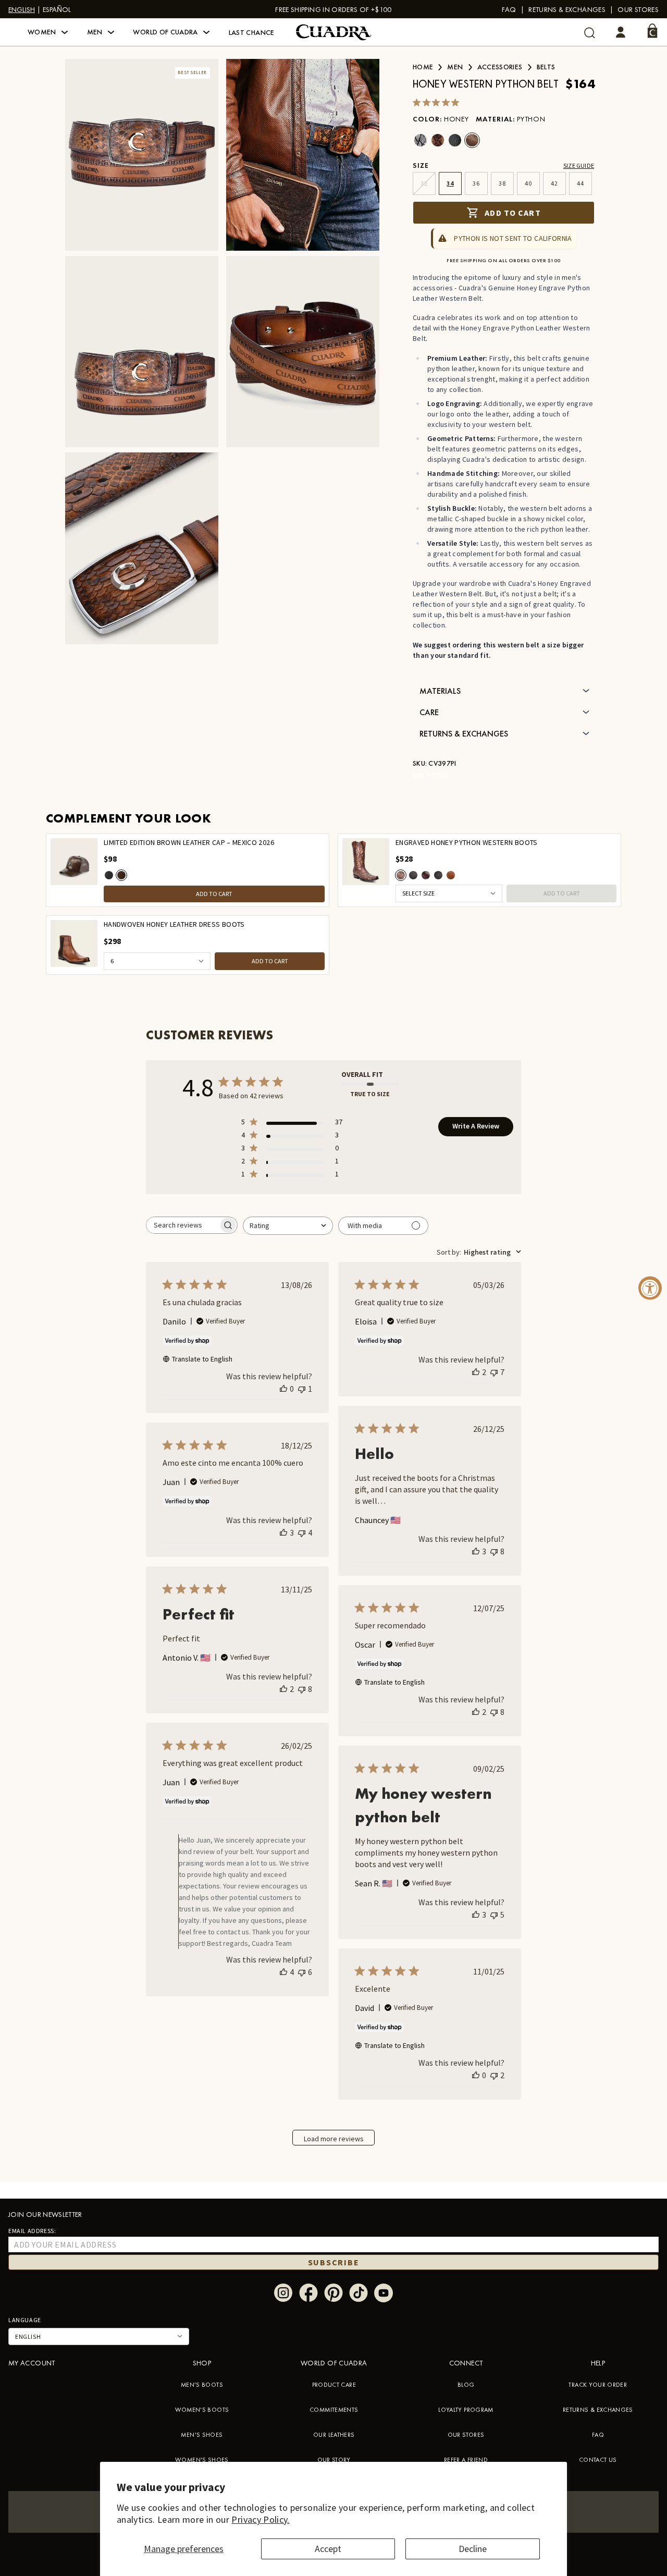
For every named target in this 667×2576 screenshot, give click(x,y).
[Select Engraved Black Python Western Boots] (413, 875)
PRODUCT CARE (334, 2385)
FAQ (509, 9)
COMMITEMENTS (334, 2410)
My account (32, 2363)
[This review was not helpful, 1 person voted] (302, 1389)
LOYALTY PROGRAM (466, 2410)
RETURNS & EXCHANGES (598, 2410)
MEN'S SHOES (202, 2435)
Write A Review (476, 1126)
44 (580, 183)
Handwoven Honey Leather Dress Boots (174, 924)
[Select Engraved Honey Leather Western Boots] (451, 875)
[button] (48, 32)
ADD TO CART (214, 894)
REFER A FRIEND (466, 2460)
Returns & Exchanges (567, 9)
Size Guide (579, 165)
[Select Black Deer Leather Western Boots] (438, 875)
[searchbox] (182, 1225)
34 (450, 183)
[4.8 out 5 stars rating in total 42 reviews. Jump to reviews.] (438, 102)
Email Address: (32, 2231)
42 (554, 183)
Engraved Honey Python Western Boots (467, 843)
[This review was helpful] (476, 1372)
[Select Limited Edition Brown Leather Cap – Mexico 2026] (121, 875)
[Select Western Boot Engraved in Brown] (426, 875)
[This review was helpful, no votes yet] (283, 1389)
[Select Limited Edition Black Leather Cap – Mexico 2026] (109, 875)
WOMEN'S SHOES (202, 2460)
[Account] (621, 32)
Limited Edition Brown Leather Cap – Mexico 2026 (189, 843)
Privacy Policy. (260, 2519)
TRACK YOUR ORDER (598, 2385)
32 (424, 183)
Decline (473, 2549)
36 (476, 183)
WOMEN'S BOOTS (202, 2410)
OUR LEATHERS (334, 2435)
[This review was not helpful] (494, 1372)
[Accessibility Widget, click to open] (650, 1288)
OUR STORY (334, 2460)
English (22, 9)
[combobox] (288, 1226)
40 (528, 183)
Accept (328, 2549)
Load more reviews (334, 2139)
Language (25, 2320)
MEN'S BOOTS (202, 2385)
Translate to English (202, 1359)
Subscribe (334, 2262)
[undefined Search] (590, 33)
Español (57, 9)
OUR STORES (466, 2435)
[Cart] (652, 31)
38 (502, 183)
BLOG (466, 2385)
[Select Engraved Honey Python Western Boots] (401, 875)
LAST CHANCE (252, 32)
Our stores (638, 9)
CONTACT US (598, 2460)
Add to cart (512, 213)
